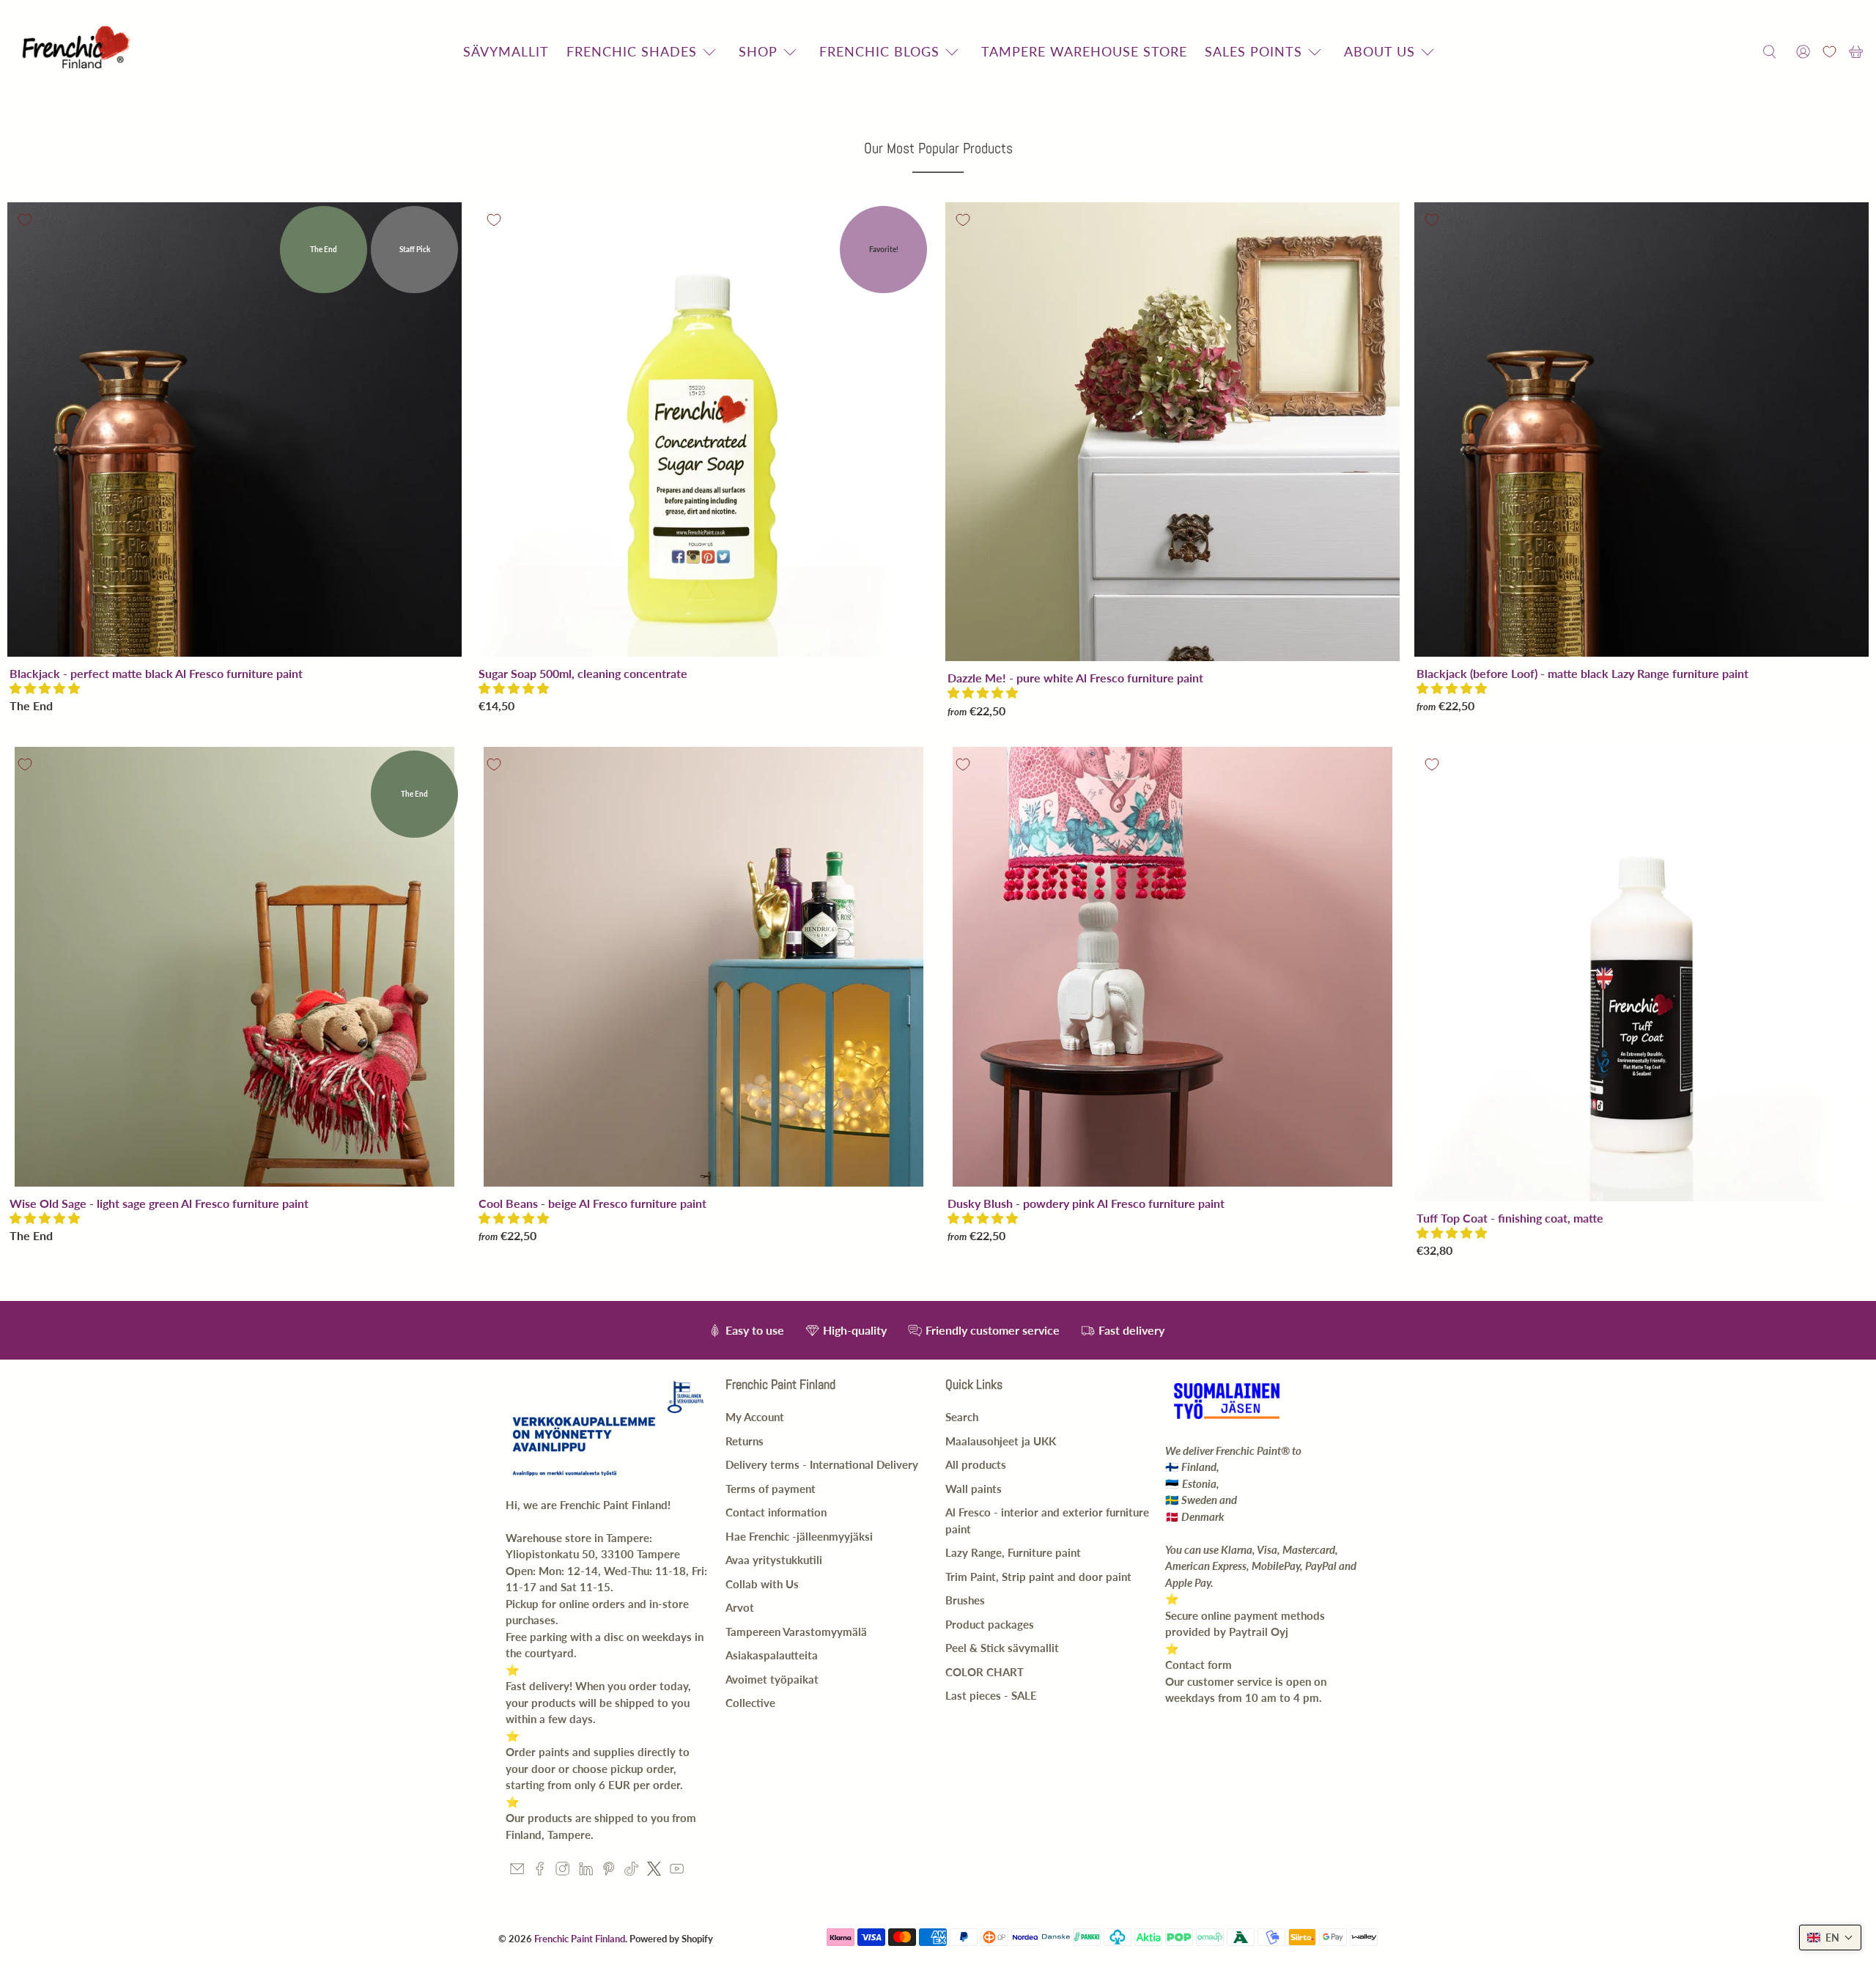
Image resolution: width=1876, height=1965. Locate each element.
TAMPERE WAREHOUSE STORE (1084, 51)
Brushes (965, 1600)
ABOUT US (1380, 51)
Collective (750, 1703)
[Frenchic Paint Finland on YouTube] (677, 1871)
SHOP (758, 51)
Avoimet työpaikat (772, 1679)
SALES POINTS (1253, 51)
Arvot (740, 1607)
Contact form (1199, 1664)
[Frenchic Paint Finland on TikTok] (631, 1871)
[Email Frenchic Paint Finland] (517, 1871)
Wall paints (974, 1489)
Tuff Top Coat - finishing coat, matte (1510, 1218)
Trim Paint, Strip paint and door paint (1038, 1577)
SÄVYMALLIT (506, 51)
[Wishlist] (1829, 52)
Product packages (990, 1624)
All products (976, 1464)
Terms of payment (771, 1489)
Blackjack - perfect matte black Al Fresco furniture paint (156, 673)
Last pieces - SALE (991, 1695)
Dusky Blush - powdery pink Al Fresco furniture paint (1086, 1203)
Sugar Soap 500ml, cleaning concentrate (583, 673)
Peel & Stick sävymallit (1002, 1648)
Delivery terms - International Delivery (822, 1464)
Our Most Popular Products (938, 148)
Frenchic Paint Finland (580, 1939)
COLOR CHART (985, 1672)
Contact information (776, 1512)
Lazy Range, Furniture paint (1013, 1552)
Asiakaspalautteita (772, 1655)
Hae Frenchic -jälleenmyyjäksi (799, 1536)
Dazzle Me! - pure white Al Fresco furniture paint (1075, 678)
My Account (755, 1417)
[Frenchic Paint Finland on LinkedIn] (586, 1871)
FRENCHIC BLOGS (879, 51)
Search (962, 1417)
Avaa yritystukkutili (774, 1560)
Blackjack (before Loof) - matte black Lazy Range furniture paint (1583, 673)
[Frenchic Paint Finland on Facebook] (540, 1871)
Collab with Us (762, 1584)
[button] (45, 688)
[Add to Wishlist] (25, 220)
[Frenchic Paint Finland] (78, 52)
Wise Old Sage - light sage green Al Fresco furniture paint (159, 1203)
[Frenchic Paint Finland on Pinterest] (609, 1871)
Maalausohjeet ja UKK (1001, 1441)
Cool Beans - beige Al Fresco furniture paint (592, 1203)
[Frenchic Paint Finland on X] (654, 1871)
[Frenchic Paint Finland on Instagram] (562, 1871)
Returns (745, 1441)
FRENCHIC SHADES (632, 51)
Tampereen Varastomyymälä (796, 1632)
